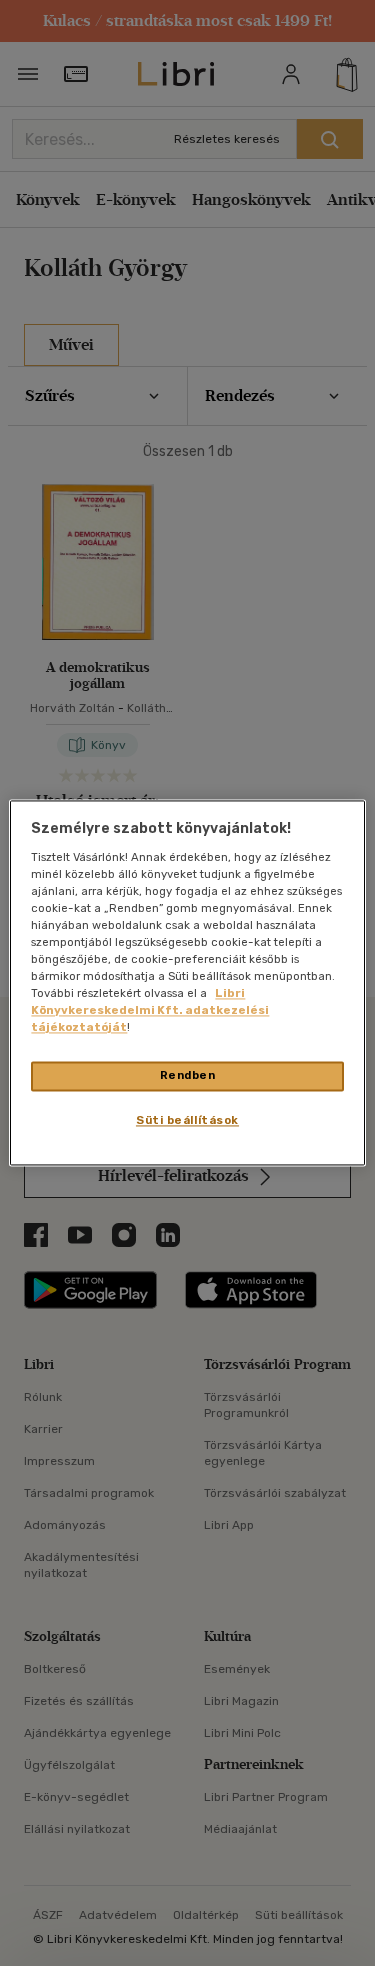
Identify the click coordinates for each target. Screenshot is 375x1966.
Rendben (188, 1076)
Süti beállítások (187, 1121)
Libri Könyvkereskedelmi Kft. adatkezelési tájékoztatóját (150, 1011)
